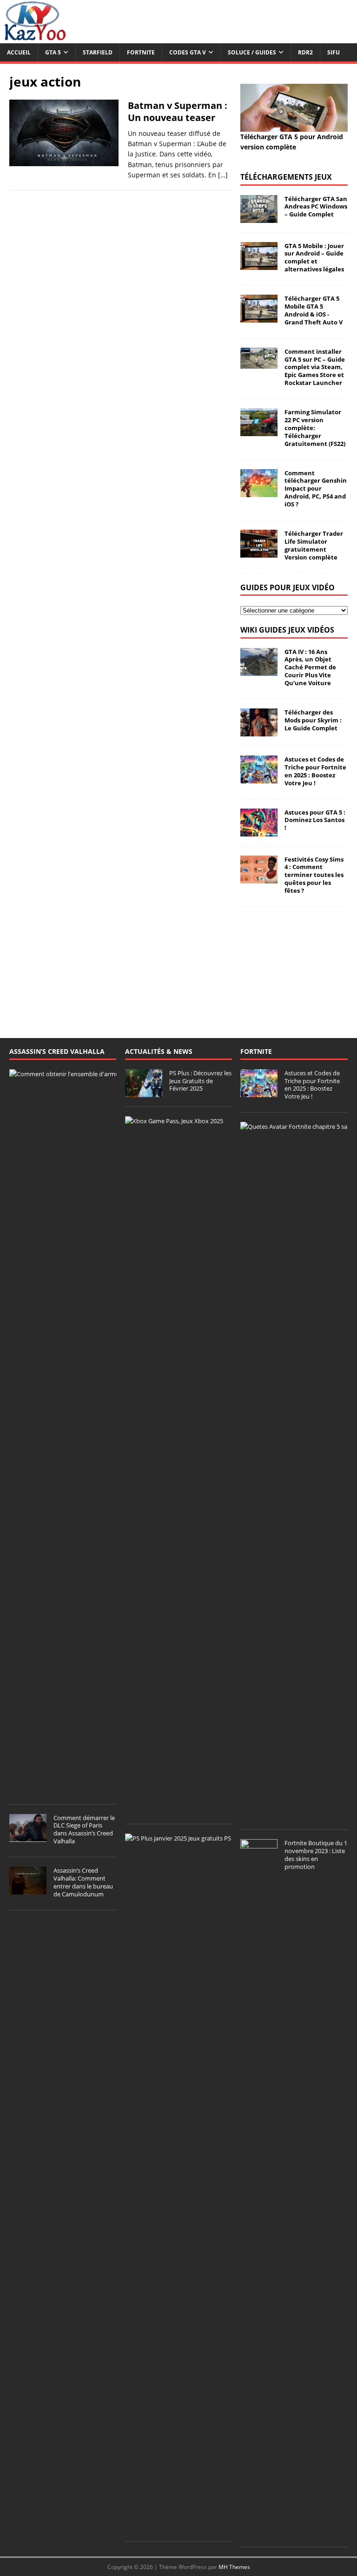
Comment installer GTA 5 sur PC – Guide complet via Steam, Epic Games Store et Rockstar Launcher (315, 367)
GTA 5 (53, 52)
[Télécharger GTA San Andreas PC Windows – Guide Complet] (259, 217)
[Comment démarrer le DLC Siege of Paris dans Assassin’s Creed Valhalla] (28, 1837)
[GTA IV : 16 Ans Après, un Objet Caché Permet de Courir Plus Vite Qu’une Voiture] (259, 670)
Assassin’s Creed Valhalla (57, 1051)
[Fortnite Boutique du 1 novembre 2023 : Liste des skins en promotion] (259, 2532)
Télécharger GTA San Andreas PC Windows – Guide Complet (316, 207)
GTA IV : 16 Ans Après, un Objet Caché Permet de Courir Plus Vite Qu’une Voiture (310, 668)
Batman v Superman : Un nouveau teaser (178, 111)
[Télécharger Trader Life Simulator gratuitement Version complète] (259, 552)
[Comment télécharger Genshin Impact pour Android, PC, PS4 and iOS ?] (259, 491)
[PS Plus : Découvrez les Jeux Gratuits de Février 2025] (144, 1092)
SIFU (334, 52)
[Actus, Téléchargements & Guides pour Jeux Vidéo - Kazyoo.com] (35, 38)
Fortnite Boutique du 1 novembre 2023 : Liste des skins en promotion (316, 1855)
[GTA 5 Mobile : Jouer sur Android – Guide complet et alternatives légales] (259, 264)
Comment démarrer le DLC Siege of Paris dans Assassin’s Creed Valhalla (84, 1830)
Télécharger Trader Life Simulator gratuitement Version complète (314, 545)
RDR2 (305, 52)
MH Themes (234, 2567)
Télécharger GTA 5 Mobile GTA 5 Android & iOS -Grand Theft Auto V (314, 310)
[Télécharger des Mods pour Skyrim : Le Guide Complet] (259, 731)
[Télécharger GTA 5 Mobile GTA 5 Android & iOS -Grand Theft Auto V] (259, 317)
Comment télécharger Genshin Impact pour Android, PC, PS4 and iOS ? (316, 489)
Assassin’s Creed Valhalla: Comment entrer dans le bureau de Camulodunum (83, 1882)
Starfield (98, 52)
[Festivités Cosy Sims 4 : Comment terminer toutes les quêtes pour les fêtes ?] (259, 878)
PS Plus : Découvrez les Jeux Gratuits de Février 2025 (200, 1081)
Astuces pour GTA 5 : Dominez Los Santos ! (315, 820)
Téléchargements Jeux (286, 177)
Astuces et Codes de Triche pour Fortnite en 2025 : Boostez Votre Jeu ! (315, 771)
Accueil (19, 52)
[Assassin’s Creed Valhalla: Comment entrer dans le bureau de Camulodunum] (28, 1889)
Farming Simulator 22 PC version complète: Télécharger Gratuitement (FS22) (315, 428)
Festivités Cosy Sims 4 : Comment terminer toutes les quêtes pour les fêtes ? (314, 875)
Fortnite (141, 52)
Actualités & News (159, 1051)
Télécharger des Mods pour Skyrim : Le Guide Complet (313, 720)
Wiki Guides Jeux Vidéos (287, 630)
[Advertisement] (294, 963)
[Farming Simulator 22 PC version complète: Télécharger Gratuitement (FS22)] (259, 431)
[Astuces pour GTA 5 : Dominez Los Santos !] (259, 831)
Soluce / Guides (252, 52)
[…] (223, 175)
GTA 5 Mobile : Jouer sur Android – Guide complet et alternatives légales (314, 258)
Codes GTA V (188, 52)
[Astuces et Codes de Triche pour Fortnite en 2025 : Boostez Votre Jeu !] (259, 778)
